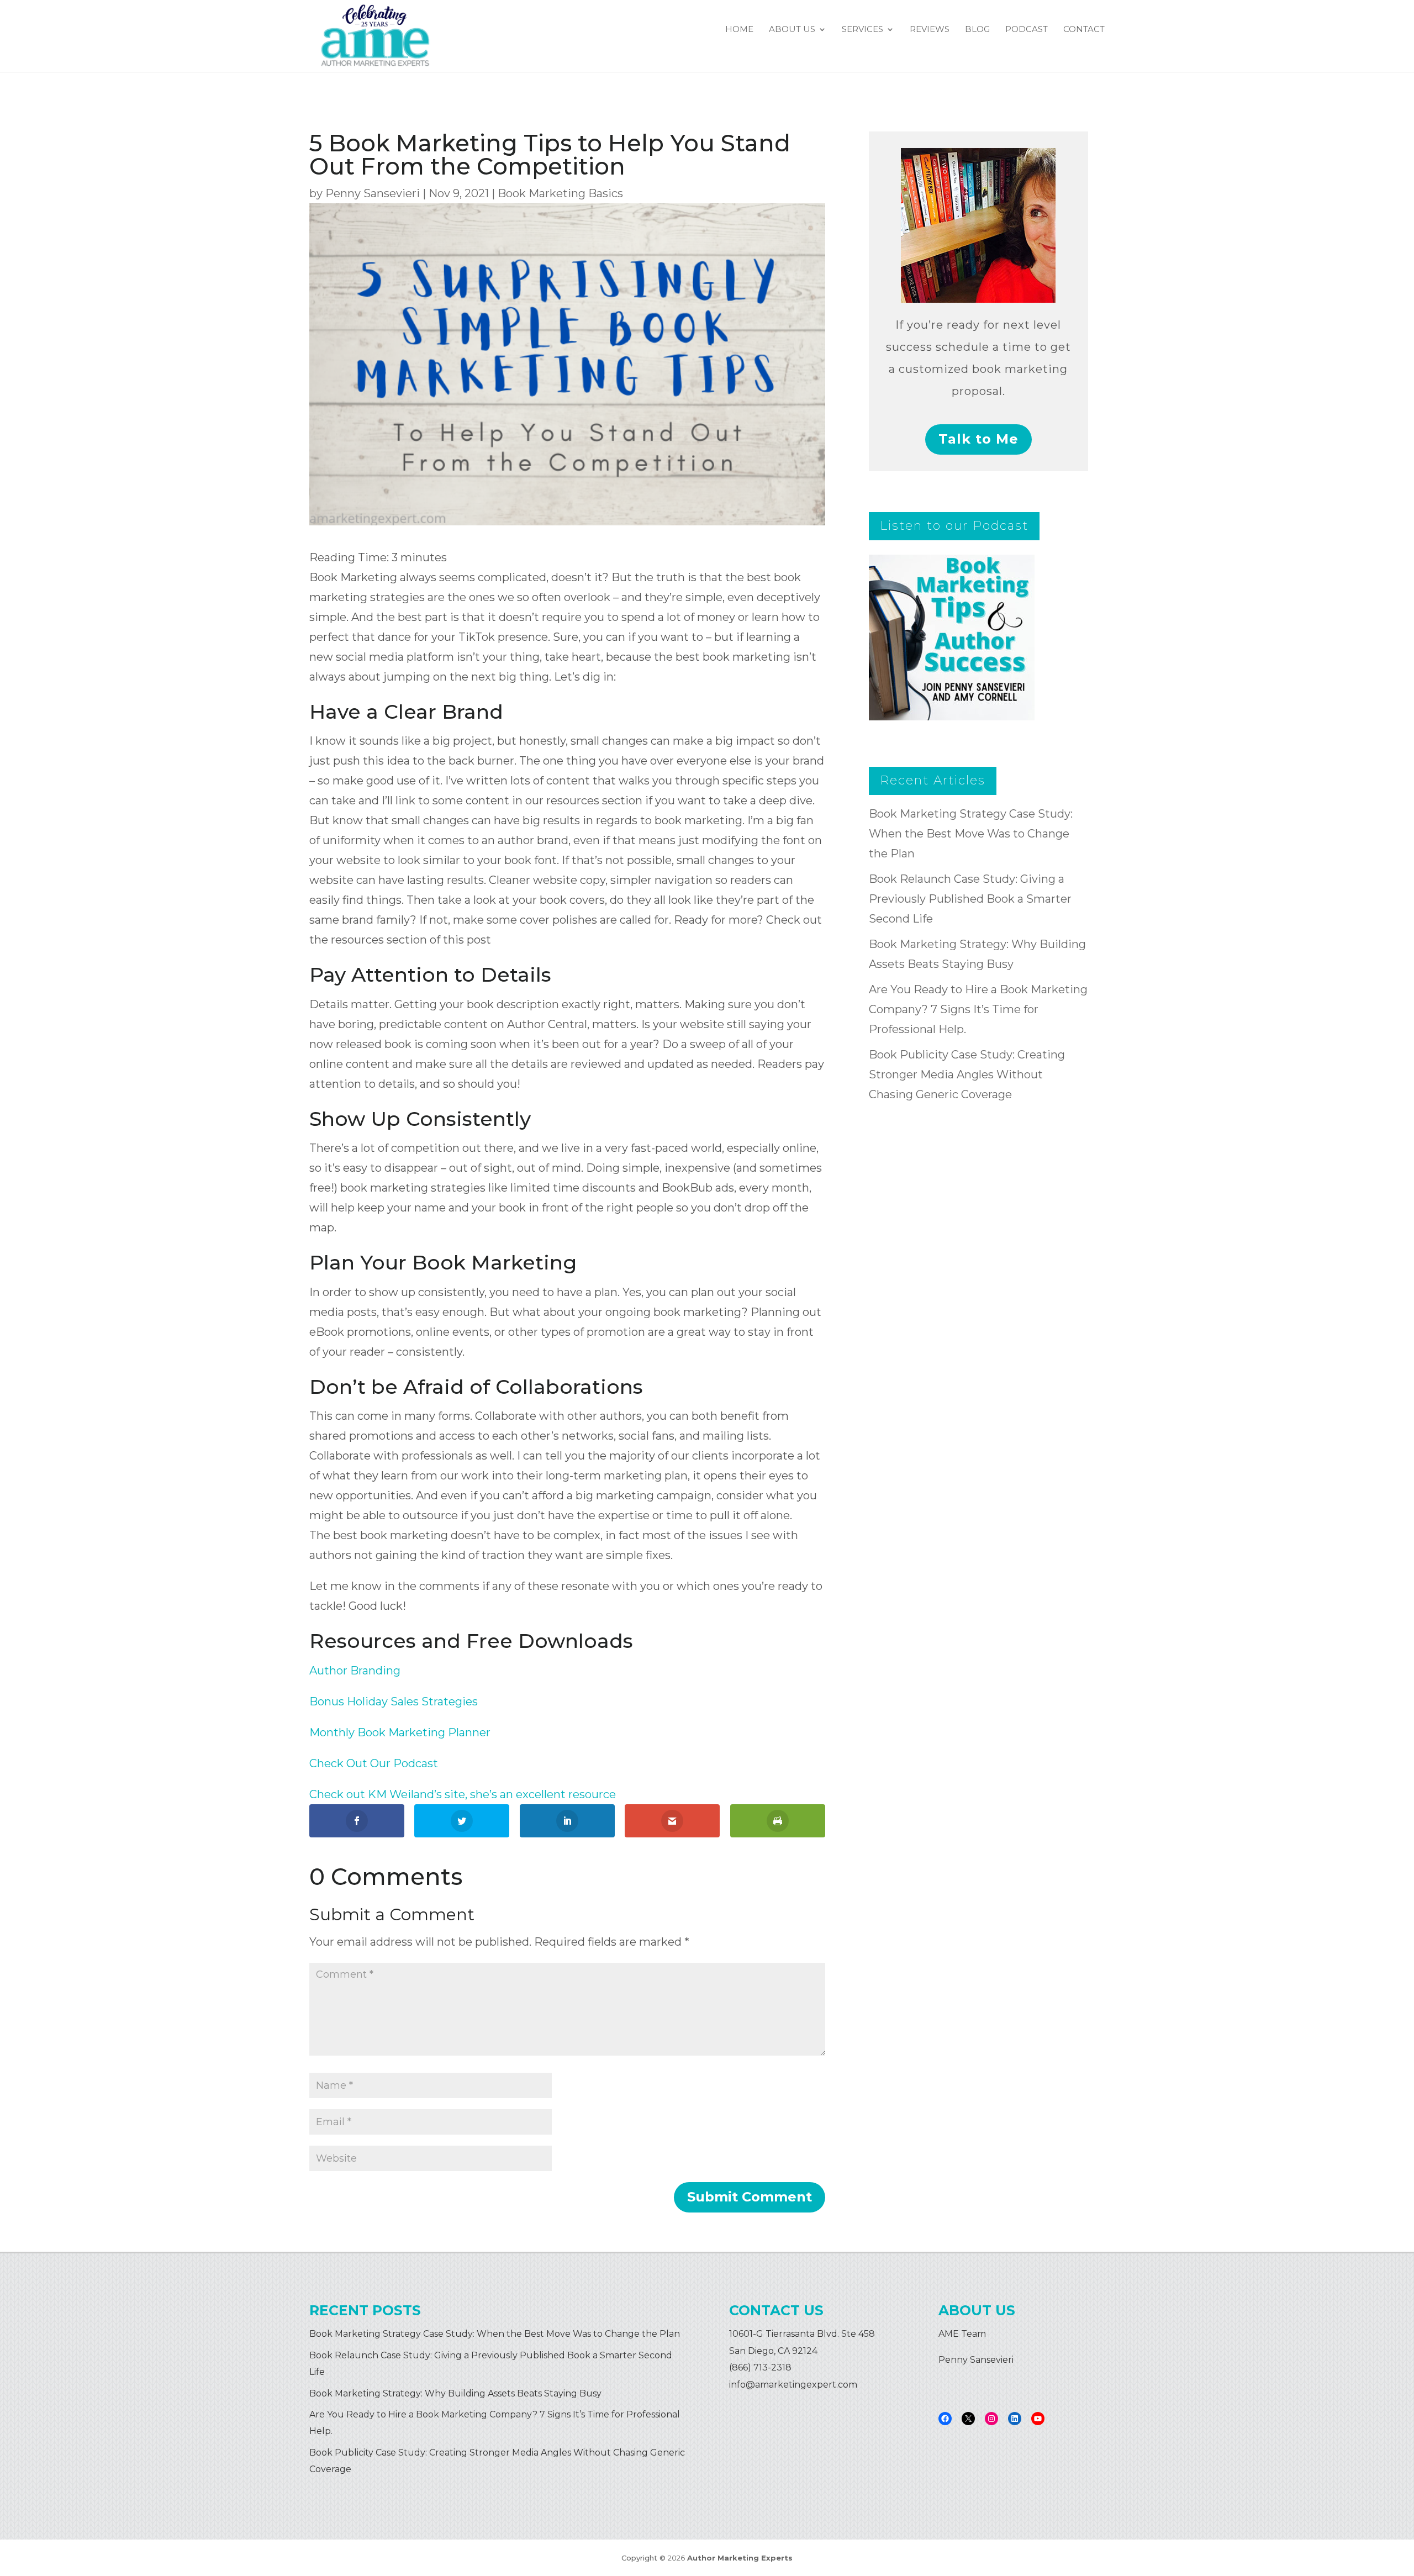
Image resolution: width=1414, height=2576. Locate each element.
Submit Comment (750, 2197)
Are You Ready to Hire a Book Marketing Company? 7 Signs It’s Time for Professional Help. (978, 1009)
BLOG (977, 30)
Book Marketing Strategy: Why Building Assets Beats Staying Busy (455, 2393)
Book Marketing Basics (560, 193)
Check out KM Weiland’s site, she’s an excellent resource (463, 1794)
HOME (739, 30)
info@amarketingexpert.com (793, 2385)
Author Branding (355, 1671)
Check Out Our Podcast (374, 1763)
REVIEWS (930, 30)
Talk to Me (978, 439)
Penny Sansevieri (373, 193)
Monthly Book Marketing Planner (400, 1732)
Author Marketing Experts (740, 2558)
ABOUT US (792, 30)
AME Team (962, 2334)
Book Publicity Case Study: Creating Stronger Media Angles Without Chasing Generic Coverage (967, 1074)
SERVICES (862, 30)
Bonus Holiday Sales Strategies (394, 1701)
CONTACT (1084, 30)
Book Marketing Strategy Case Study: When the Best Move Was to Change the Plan (971, 834)
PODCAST (1027, 30)
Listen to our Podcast (954, 526)
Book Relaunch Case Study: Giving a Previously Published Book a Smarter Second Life (970, 899)
